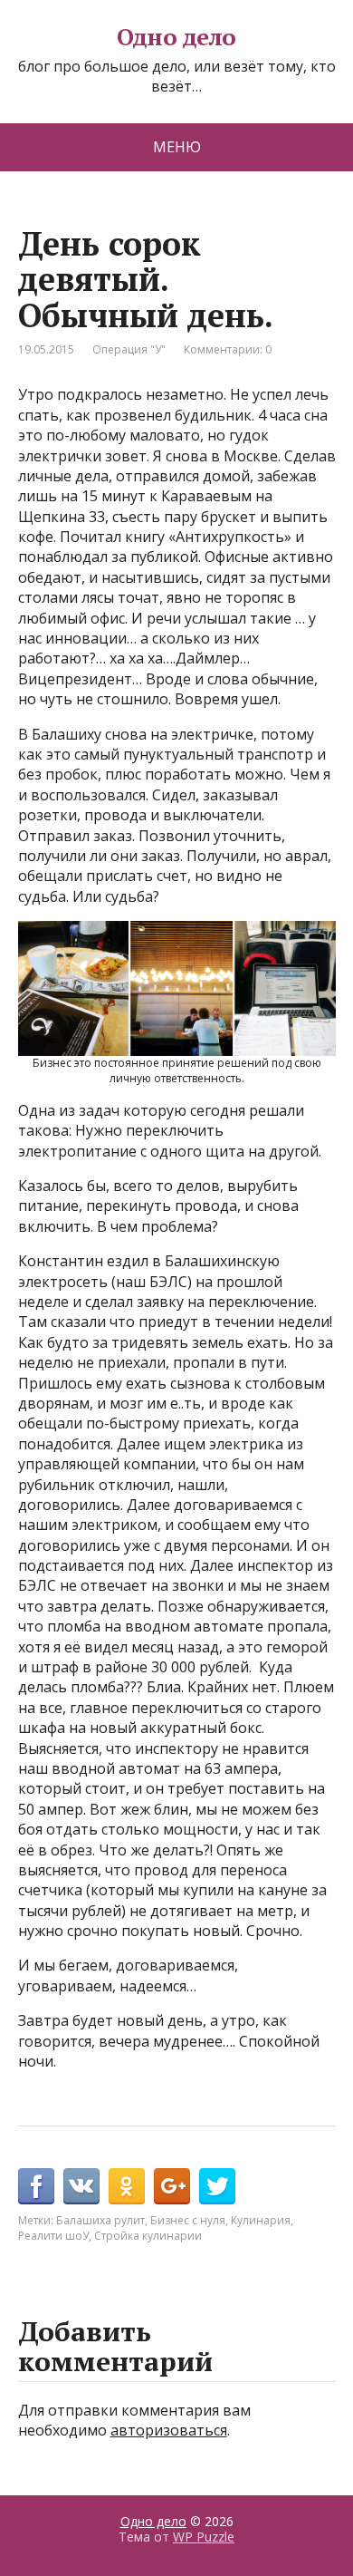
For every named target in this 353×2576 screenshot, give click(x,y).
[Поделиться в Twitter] (217, 2186)
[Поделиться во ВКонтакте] (81, 2186)
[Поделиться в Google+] (172, 2186)
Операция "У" (129, 349)
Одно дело (176, 37)
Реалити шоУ (53, 2236)
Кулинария (261, 2220)
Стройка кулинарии (148, 2236)
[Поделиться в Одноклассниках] (127, 2186)
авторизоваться (169, 2430)
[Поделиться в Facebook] (36, 2186)
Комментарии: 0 (228, 349)
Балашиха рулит (100, 2220)
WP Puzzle (204, 2537)
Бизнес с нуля (188, 2220)
